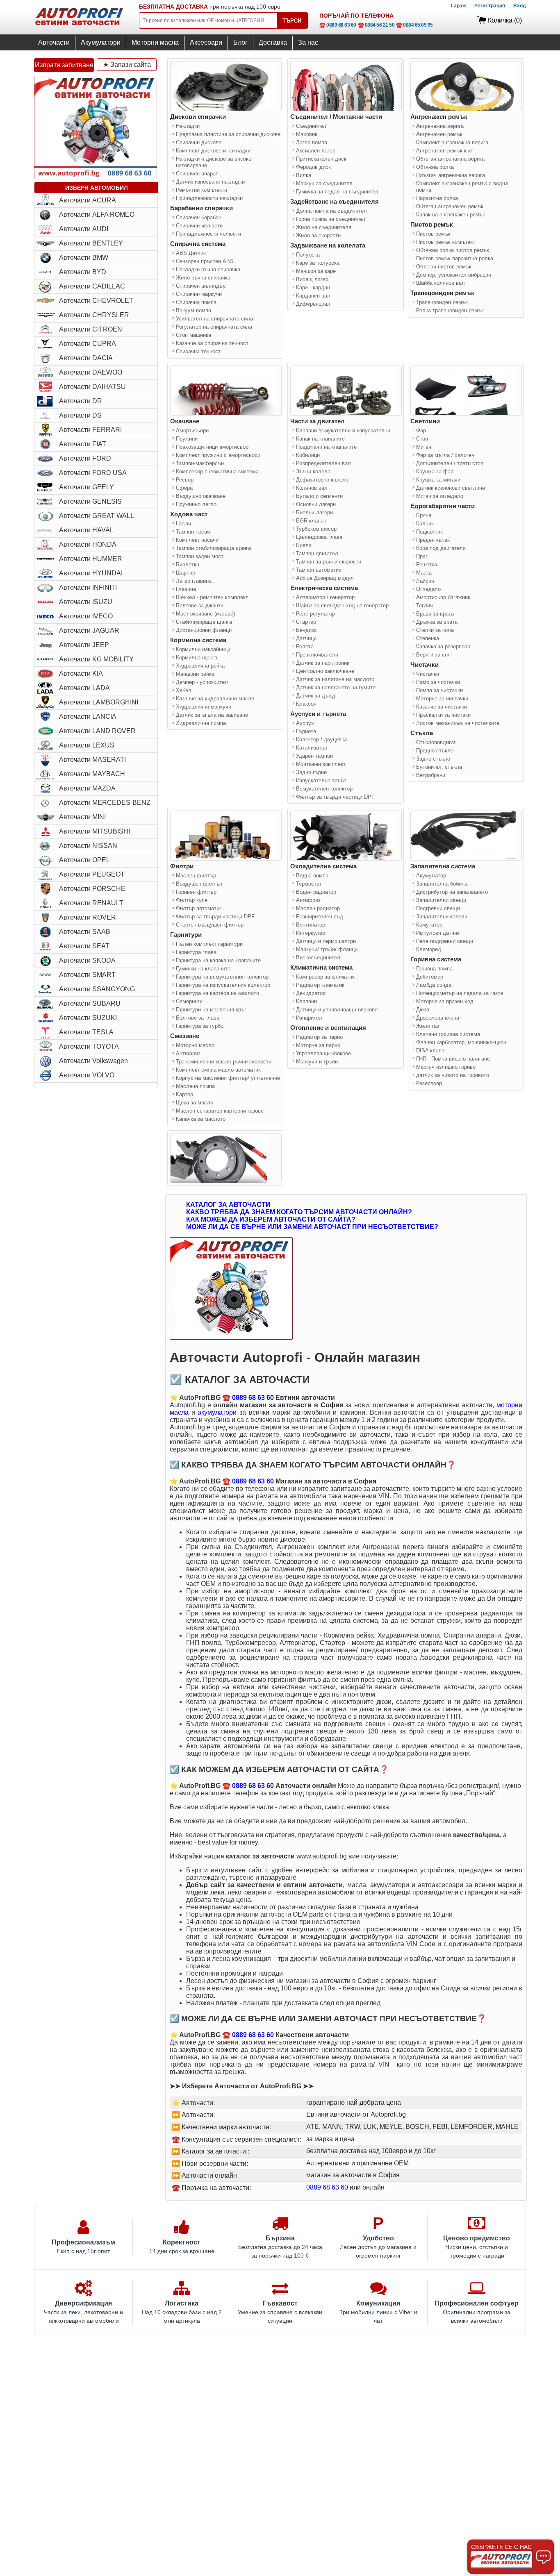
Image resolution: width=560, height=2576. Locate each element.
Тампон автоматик (319, 570)
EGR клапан (311, 521)
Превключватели (317, 655)
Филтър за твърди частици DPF (335, 797)
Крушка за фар (435, 471)
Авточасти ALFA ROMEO (97, 215)
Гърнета (306, 731)
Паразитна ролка (437, 198)
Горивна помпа (434, 969)
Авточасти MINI (82, 817)
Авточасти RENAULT (91, 903)
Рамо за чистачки (438, 682)
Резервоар (429, 1083)
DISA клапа (430, 1051)
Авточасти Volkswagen (93, 1061)
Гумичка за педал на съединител (337, 192)
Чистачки (428, 674)
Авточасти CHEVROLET (96, 301)
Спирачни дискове (199, 142)
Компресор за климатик (325, 977)
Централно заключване (325, 671)
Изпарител (309, 1018)
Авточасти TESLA (86, 1032)
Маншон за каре (316, 271)
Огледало (428, 589)
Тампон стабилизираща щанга (213, 548)
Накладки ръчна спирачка (208, 269)
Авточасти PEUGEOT (92, 874)
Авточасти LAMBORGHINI (99, 702)
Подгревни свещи (438, 908)
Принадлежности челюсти (208, 234)
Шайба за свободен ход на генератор (342, 605)
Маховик (307, 134)
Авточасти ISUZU (86, 602)
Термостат (309, 884)
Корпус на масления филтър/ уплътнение (228, 1078)
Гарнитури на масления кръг (211, 1010)
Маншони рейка (195, 674)
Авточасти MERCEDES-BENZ (105, 803)
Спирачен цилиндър (201, 286)
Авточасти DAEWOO (91, 372)
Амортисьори (192, 430)
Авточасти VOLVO (87, 1075)
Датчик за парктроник (323, 663)
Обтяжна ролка (435, 167)
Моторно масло (195, 1045)
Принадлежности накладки (209, 198)
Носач (183, 524)
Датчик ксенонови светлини (451, 488)
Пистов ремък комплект (446, 242)
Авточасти (54, 42)
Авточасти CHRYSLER (94, 315)
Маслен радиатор (318, 908)
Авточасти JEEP (84, 645)
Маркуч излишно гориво (446, 1067)
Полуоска (308, 255)
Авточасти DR (81, 401)
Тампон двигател (317, 553)
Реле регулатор (315, 614)
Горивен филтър (196, 892)
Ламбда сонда (434, 985)
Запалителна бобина (442, 884)
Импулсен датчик (438, 933)
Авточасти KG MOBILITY (96, 659)
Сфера (184, 488)
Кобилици (308, 455)
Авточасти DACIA (86, 358)
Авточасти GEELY (87, 487)
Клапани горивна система (448, 1034)
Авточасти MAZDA (87, 788)
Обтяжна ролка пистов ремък (453, 250)
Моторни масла (155, 42)
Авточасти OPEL (84, 860)
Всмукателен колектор (324, 789)
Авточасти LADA (84, 688)
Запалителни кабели (442, 917)
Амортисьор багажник (443, 597)
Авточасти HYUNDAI (91, 573)
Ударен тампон (314, 756)
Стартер (306, 622)
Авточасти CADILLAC (92, 286)
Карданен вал (313, 296)
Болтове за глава (198, 1018)
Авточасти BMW (84, 258)
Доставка (273, 42)
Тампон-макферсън (200, 463)
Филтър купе (192, 900)
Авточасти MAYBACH (92, 774)
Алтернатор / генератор (325, 597)
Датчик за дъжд (316, 696)
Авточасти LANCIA (88, 717)
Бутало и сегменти (319, 496)
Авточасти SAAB (85, 932)
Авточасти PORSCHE (92, 889)
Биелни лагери (314, 512)
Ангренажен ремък (439, 134)
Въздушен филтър (199, 884)
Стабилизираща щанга (204, 622)
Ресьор (185, 480)
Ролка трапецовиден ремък (450, 310)
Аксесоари (206, 42)
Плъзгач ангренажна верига (451, 175)
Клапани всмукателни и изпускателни (343, 430)
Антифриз (188, 1053)
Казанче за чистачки (442, 707)
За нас (308, 42)
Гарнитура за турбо (200, 1026)
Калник (425, 524)
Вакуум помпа (193, 310)
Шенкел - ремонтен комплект (212, 597)
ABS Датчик (191, 253)
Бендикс (306, 630)
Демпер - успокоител (202, 682)
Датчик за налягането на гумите (336, 687)
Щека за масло (195, 1103)
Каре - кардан (313, 287)
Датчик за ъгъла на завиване (212, 715)
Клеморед (429, 949)
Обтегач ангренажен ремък (450, 206)
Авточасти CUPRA (88, 344)
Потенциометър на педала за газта (460, 993)
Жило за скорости (318, 235)
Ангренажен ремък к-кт (445, 151)
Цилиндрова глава (319, 537)
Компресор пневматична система (217, 471)
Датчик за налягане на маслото (335, 679)
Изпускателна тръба (321, 780)
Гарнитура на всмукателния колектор (222, 977)
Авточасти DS (80, 415)
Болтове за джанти (200, 605)
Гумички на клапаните (203, 969)
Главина (186, 589)
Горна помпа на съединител (331, 219)
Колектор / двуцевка (321, 739)
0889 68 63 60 (253, 1398)
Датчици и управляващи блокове (337, 1010)
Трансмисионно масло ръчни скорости (224, 1062)
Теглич (425, 605)
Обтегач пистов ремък (444, 267)
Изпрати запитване (64, 65)
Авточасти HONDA (88, 544)
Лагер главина (194, 581)
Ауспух (305, 723)
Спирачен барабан (199, 217)
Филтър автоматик (199, 908)
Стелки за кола (435, 630)
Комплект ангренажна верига (452, 142)
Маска (424, 573)
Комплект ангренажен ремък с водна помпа (462, 187)
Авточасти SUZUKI (88, 1018)
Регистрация (490, 6)
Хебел (184, 690)
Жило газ (428, 1026)
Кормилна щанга (197, 658)
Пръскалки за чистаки (443, 715)
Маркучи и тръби (317, 1062)
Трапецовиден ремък (442, 302)
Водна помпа (312, 876)
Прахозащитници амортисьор (212, 447)
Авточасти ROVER (88, 917)
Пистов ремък (433, 234)
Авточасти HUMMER (91, 559)
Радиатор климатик (320, 985)
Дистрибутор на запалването (452, 892)
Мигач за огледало (440, 496)
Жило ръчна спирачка (203, 278)
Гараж (459, 6)
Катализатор (312, 748)
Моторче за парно (318, 1045)
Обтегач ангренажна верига (450, 159)
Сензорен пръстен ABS (205, 261)
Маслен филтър (196, 876)
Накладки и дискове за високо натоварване (214, 162)
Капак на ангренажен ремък (451, 215)
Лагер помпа (312, 142)
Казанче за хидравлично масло (215, 699)
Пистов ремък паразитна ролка (455, 258)
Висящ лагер (312, 279)
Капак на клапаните (320, 439)
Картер (184, 1094)
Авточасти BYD (83, 272)
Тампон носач (193, 532)
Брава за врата (435, 614)
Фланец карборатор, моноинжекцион (461, 1042)
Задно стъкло (433, 759)
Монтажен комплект (321, 764)
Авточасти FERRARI (90, 430)
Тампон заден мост (200, 556)
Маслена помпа (195, 1086)
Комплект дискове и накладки (213, 151)
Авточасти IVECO (86, 616)
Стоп (422, 439)
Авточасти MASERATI (92, 760)
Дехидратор (311, 993)
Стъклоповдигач (436, 742)
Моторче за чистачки (442, 699)
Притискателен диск (321, 159)
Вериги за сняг (434, 655)
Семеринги (189, 1001)
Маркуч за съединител (324, 183)
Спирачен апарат (197, 174)
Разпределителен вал (323, 463)
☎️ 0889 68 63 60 (338, 25)
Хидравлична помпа (201, 723)
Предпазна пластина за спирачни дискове (228, 134)
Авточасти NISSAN (88, 846)
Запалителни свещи (441, 900)
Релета (305, 646)
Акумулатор (431, 876)
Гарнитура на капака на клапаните (218, 960)
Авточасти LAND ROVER (97, 731)
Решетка (427, 564)
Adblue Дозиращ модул (325, 578)
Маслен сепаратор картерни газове (220, 1111)
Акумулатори (101, 42)
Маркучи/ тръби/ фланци (327, 949)
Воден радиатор (316, 892)
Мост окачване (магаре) (205, 614)
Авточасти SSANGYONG (97, 989)
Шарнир (186, 573)
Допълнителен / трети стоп (450, 463)
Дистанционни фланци (204, 630)
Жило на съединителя (324, 227)
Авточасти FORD (85, 458)
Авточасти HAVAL (86, 530)
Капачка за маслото (201, 1119)
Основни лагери (316, 504)
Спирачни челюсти (199, 226)
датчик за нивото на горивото (453, 1075)
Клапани (306, 1001)
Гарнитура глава (196, 952)
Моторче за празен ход (445, 1001)
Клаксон (306, 704)
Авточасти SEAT (84, 946)
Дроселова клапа (438, 1018)
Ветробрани (431, 775)
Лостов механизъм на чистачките (458, 723)
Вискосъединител (318, 957)
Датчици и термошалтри (326, 941)
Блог (240, 42)
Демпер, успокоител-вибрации (454, 275)
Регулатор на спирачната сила (214, 327)
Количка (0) (505, 20)
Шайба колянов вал (440, 283)
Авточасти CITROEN (91, 329)
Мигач (424, 447)
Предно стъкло (435, 751)
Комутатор (429, 925)
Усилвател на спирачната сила (214, 319)
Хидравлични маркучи (204, 707)
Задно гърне (311, 772)
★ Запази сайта (127, 65)
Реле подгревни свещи (445, 941)
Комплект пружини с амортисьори (218, 455)
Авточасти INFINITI (88, 587)
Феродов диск (313, 167)
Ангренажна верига (440, 126)
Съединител (311, 126)
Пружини (187, 439)
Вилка (304, 175)
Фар (421, 430)
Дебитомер (430, 977)
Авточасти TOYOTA (89, 1046)
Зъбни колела (313, 471)
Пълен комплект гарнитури (209, 944)
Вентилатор (311, 925)
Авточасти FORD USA (93, 473)
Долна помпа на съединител (331, 211)
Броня (424, 515)
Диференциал (313, 304)
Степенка (428, 638)
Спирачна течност (198, 351)
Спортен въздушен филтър (210, 925)
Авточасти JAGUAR (89, 630)
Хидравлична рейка (200, 666)
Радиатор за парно (319, 1037)
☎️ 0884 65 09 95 (414, 25)
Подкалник (429, 532)
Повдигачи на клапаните (326, 447)
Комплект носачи (197, 540)
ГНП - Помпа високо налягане (453, 1059)
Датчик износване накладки (210, 182)
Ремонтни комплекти (201, 190)
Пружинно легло (196, 504)
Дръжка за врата (437, 622)
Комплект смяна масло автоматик (218, 1070)
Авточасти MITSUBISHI (94, 831)
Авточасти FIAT (83, 444)
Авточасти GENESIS (90, 501)
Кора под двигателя (441, 548)
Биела (304, 545)
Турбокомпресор (316, 529)
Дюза (423, 1010)
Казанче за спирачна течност (212, 343)
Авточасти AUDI (84, 229)
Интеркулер (311, 933)
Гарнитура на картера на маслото (217, 993)
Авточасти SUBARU (90, 1003)
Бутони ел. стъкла (439, 767)
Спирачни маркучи (199, 294)
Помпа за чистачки (439, 690)
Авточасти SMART (87, 975)
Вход (520, 6)
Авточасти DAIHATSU (92, 387)
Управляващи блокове (323, 1053)
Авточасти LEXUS (87, 745)
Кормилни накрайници (203, 649)
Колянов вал (312, 488)
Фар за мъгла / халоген (445, 455)
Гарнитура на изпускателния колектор (223, 985)
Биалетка (188, 564)
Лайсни (425, 581)
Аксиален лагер (316, 151)
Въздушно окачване (201, 496)
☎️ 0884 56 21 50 (376, 25)
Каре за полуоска (318, 263)
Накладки (188, 126)
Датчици (306, 638)
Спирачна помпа (196, 302)
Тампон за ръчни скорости (329, 562)
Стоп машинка (193, 335)
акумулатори (217, 1412)
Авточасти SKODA (87, 960)
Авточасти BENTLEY (91, 243)
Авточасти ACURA (88, 200)
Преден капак (433, 540)
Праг (422, 556)
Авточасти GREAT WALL (97, 516)
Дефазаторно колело (322, 480)
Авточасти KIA (81, 674)
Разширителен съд (320, 917)
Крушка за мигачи (438, 480)
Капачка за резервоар (443, 646)
